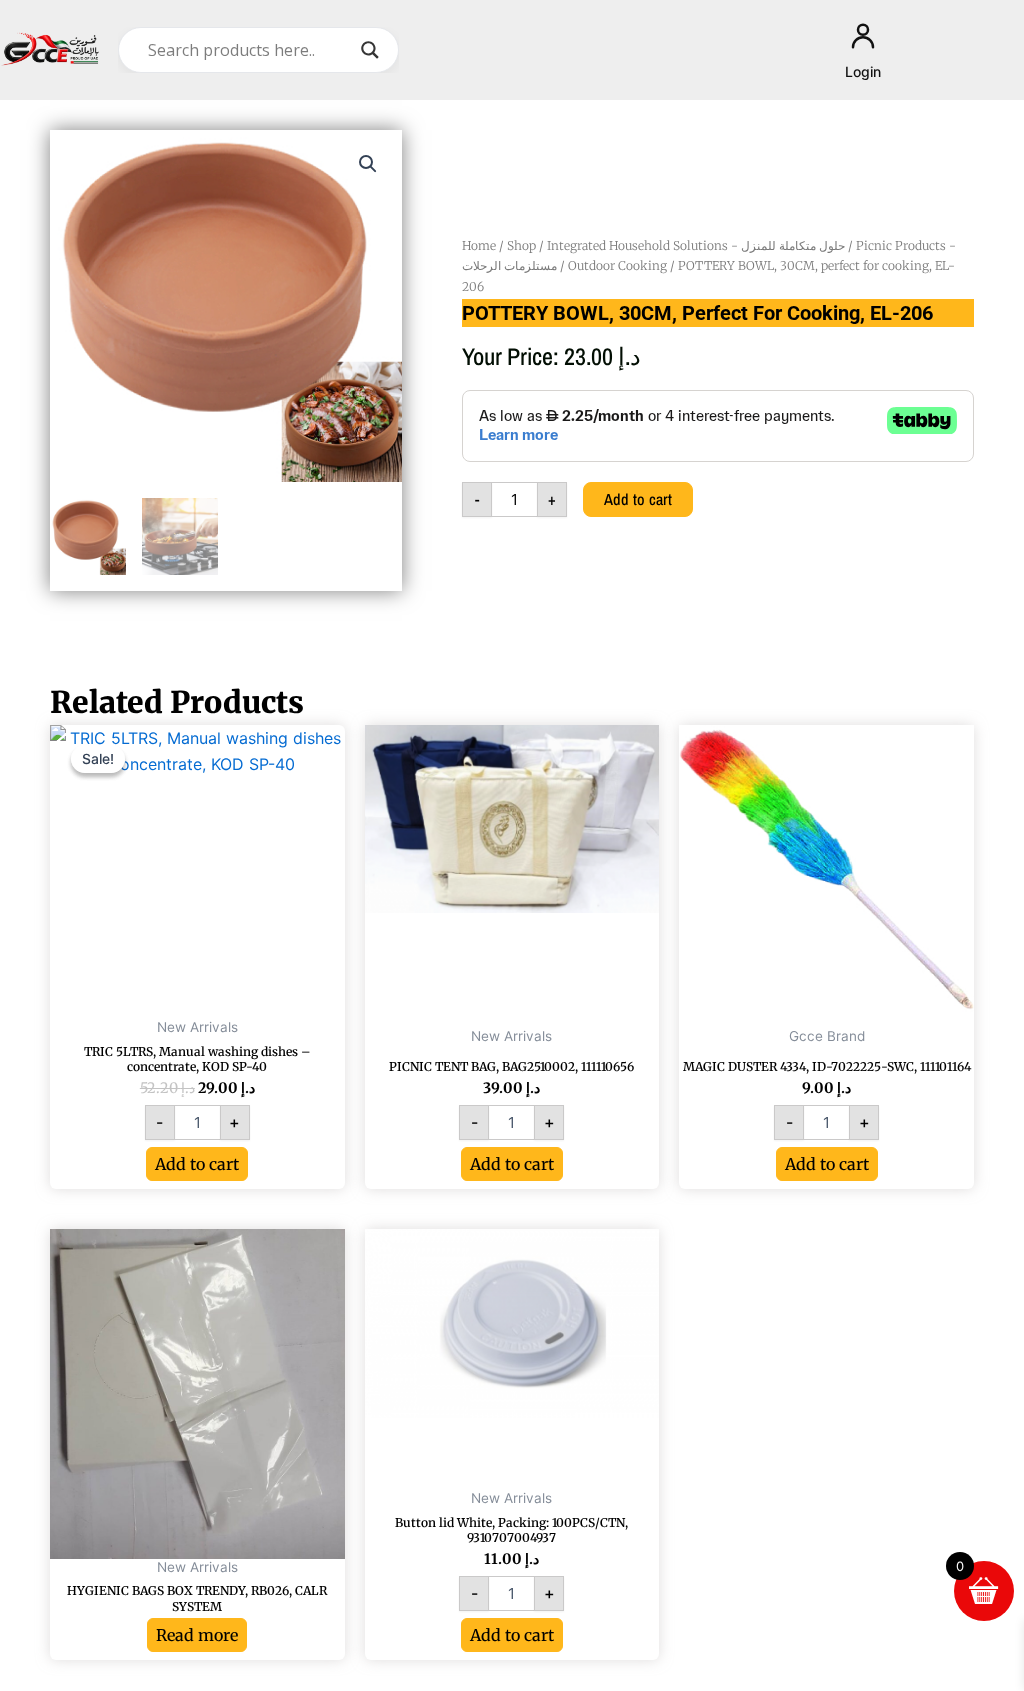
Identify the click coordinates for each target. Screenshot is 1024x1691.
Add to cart (638, 499)
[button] (368, 164)
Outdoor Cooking (617, 265)
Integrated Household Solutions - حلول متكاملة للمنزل (696, 245)
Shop (521, 245)
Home (479, 245)
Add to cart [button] (197, 1164)
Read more (197, 1635)
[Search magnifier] (370, 50)
